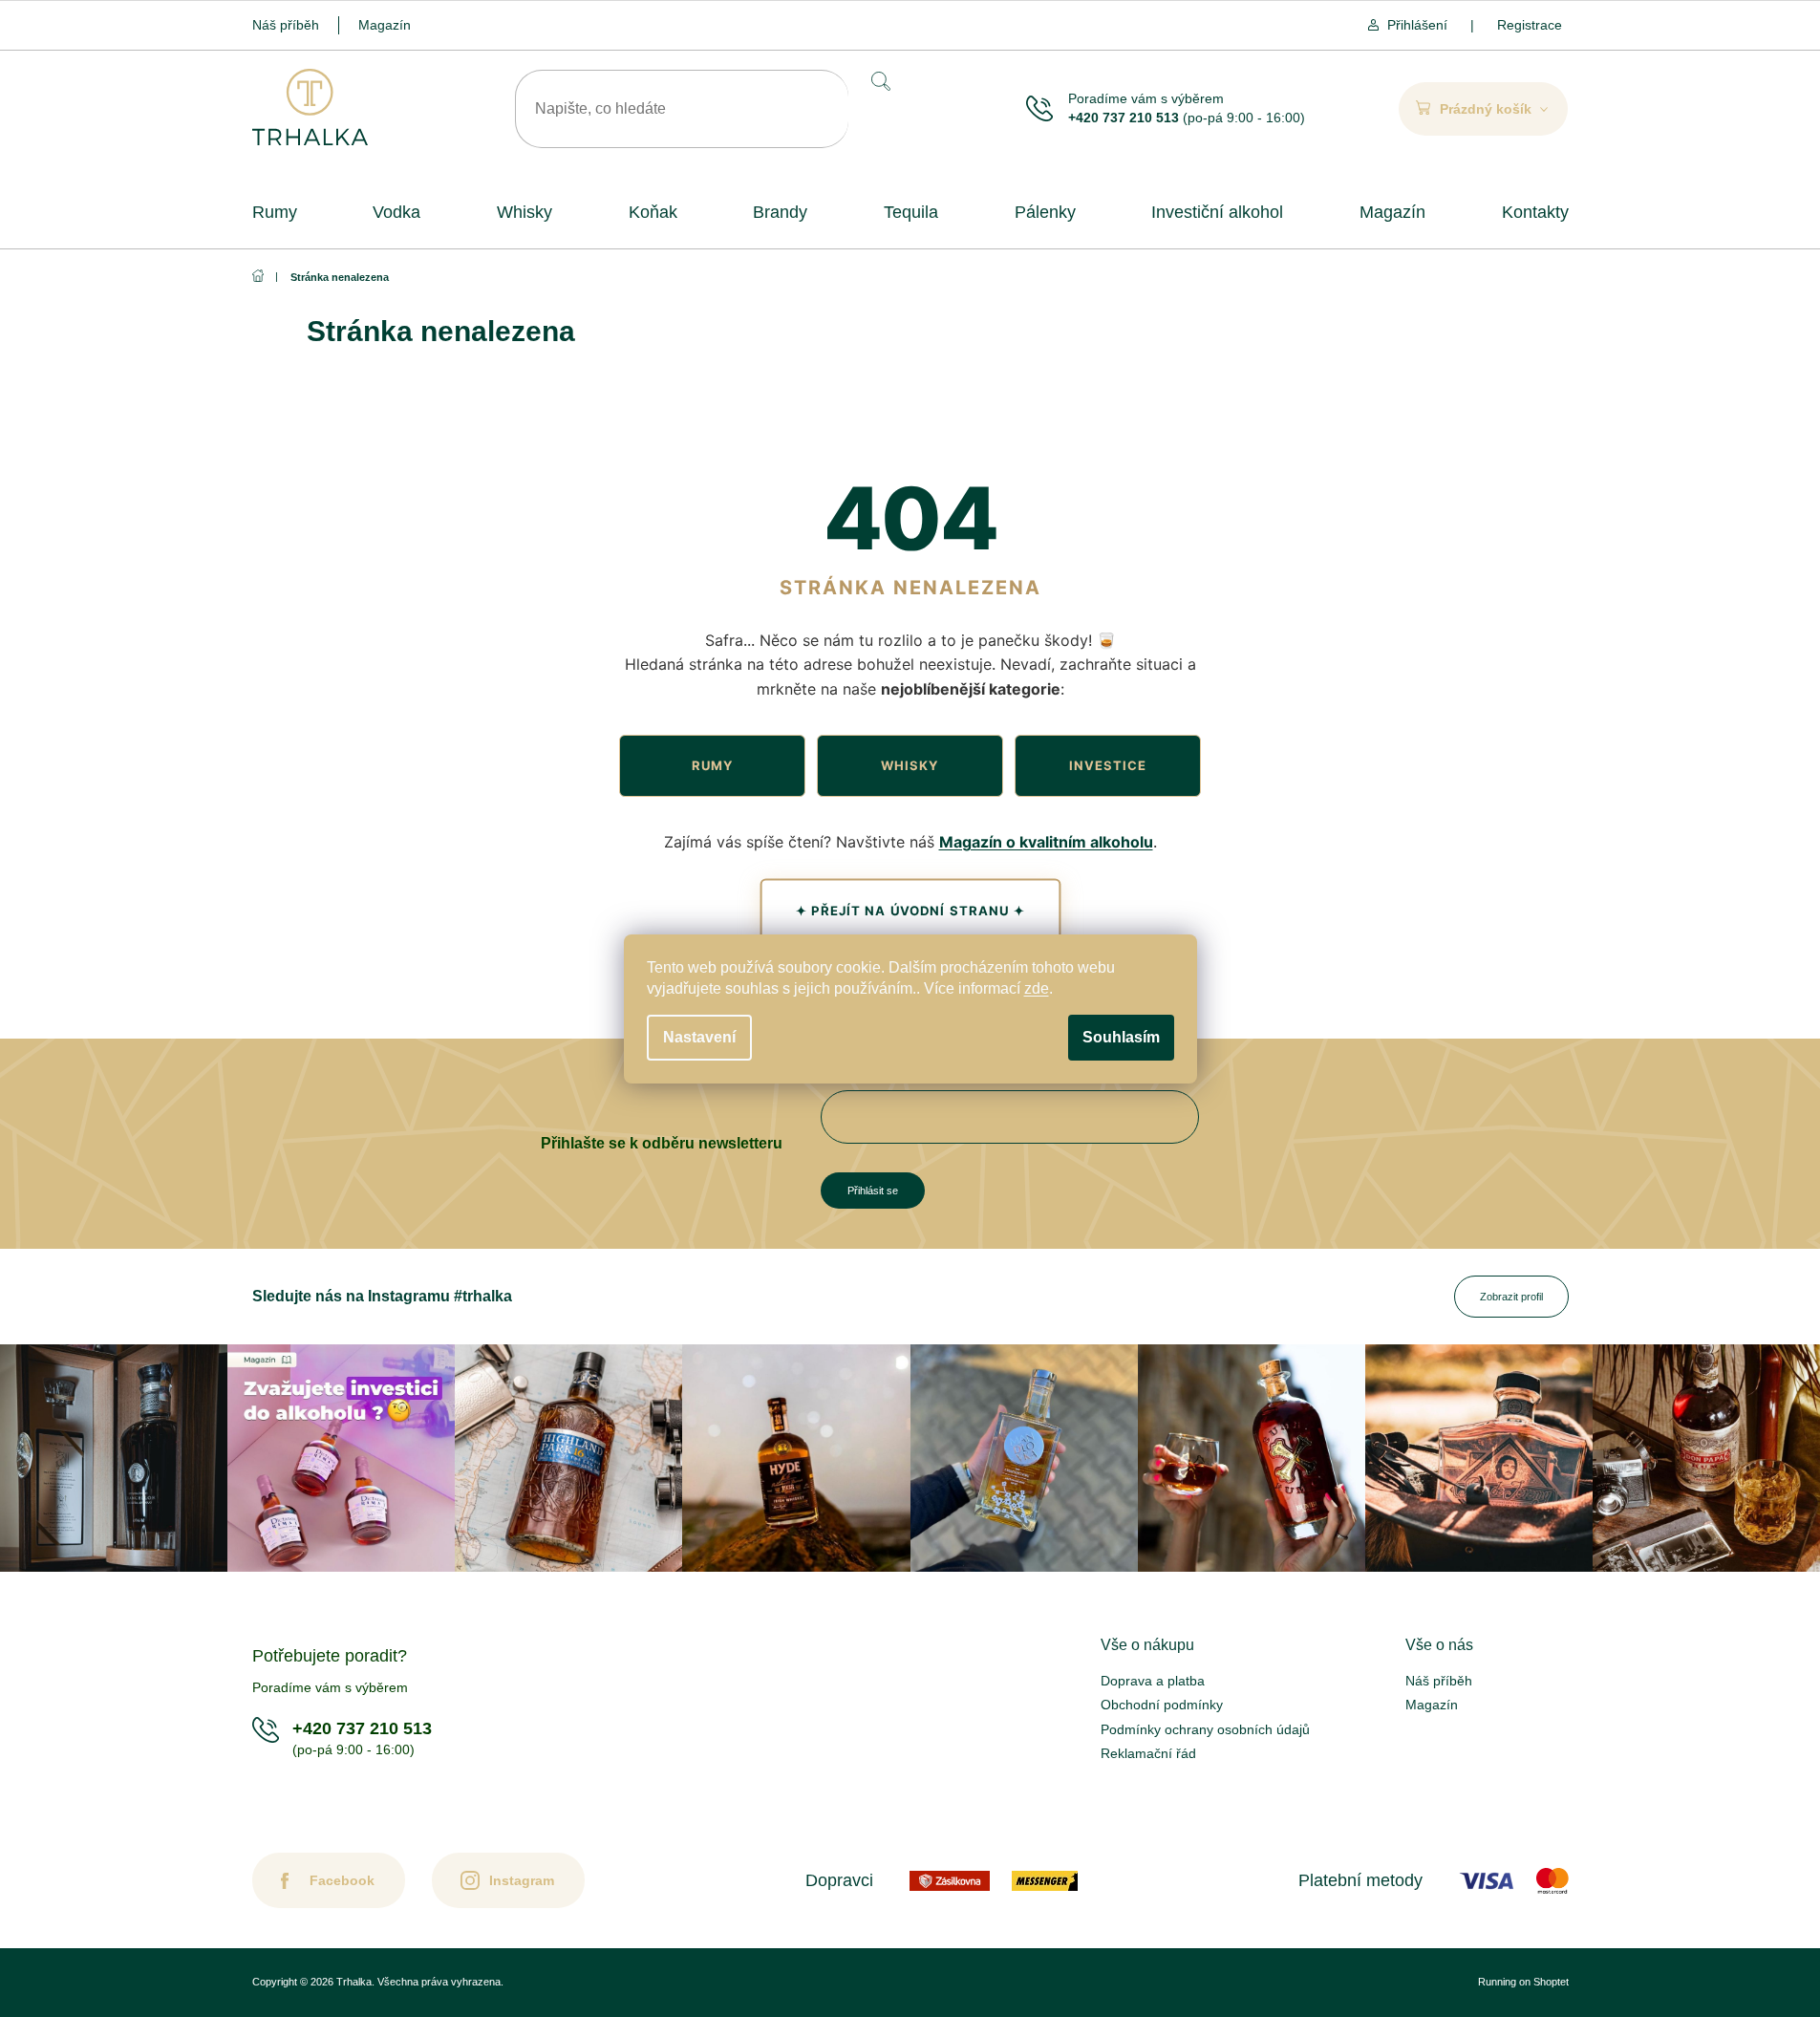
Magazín (385, 25)
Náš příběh (286, 25)
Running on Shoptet (1523, 1982)
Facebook (342, 1880)
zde (1037, 988)
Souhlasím (1121, 1037)
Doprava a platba (1153, 1681)
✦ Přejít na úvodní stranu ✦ (910, 911)
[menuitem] (275, 212)
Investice (1108, 765)
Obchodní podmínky (1162, 1705)
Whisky (910, 765)
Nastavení (699, 1037)
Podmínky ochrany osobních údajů (1205, 1729)
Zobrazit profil (1511, 1297)
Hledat (879, 81)
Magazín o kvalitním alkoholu (1046, 842)
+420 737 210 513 (1124, 118)
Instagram (522, 1880)
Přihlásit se (873, 1191)
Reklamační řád (1148, 1753)
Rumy (712, 765)
